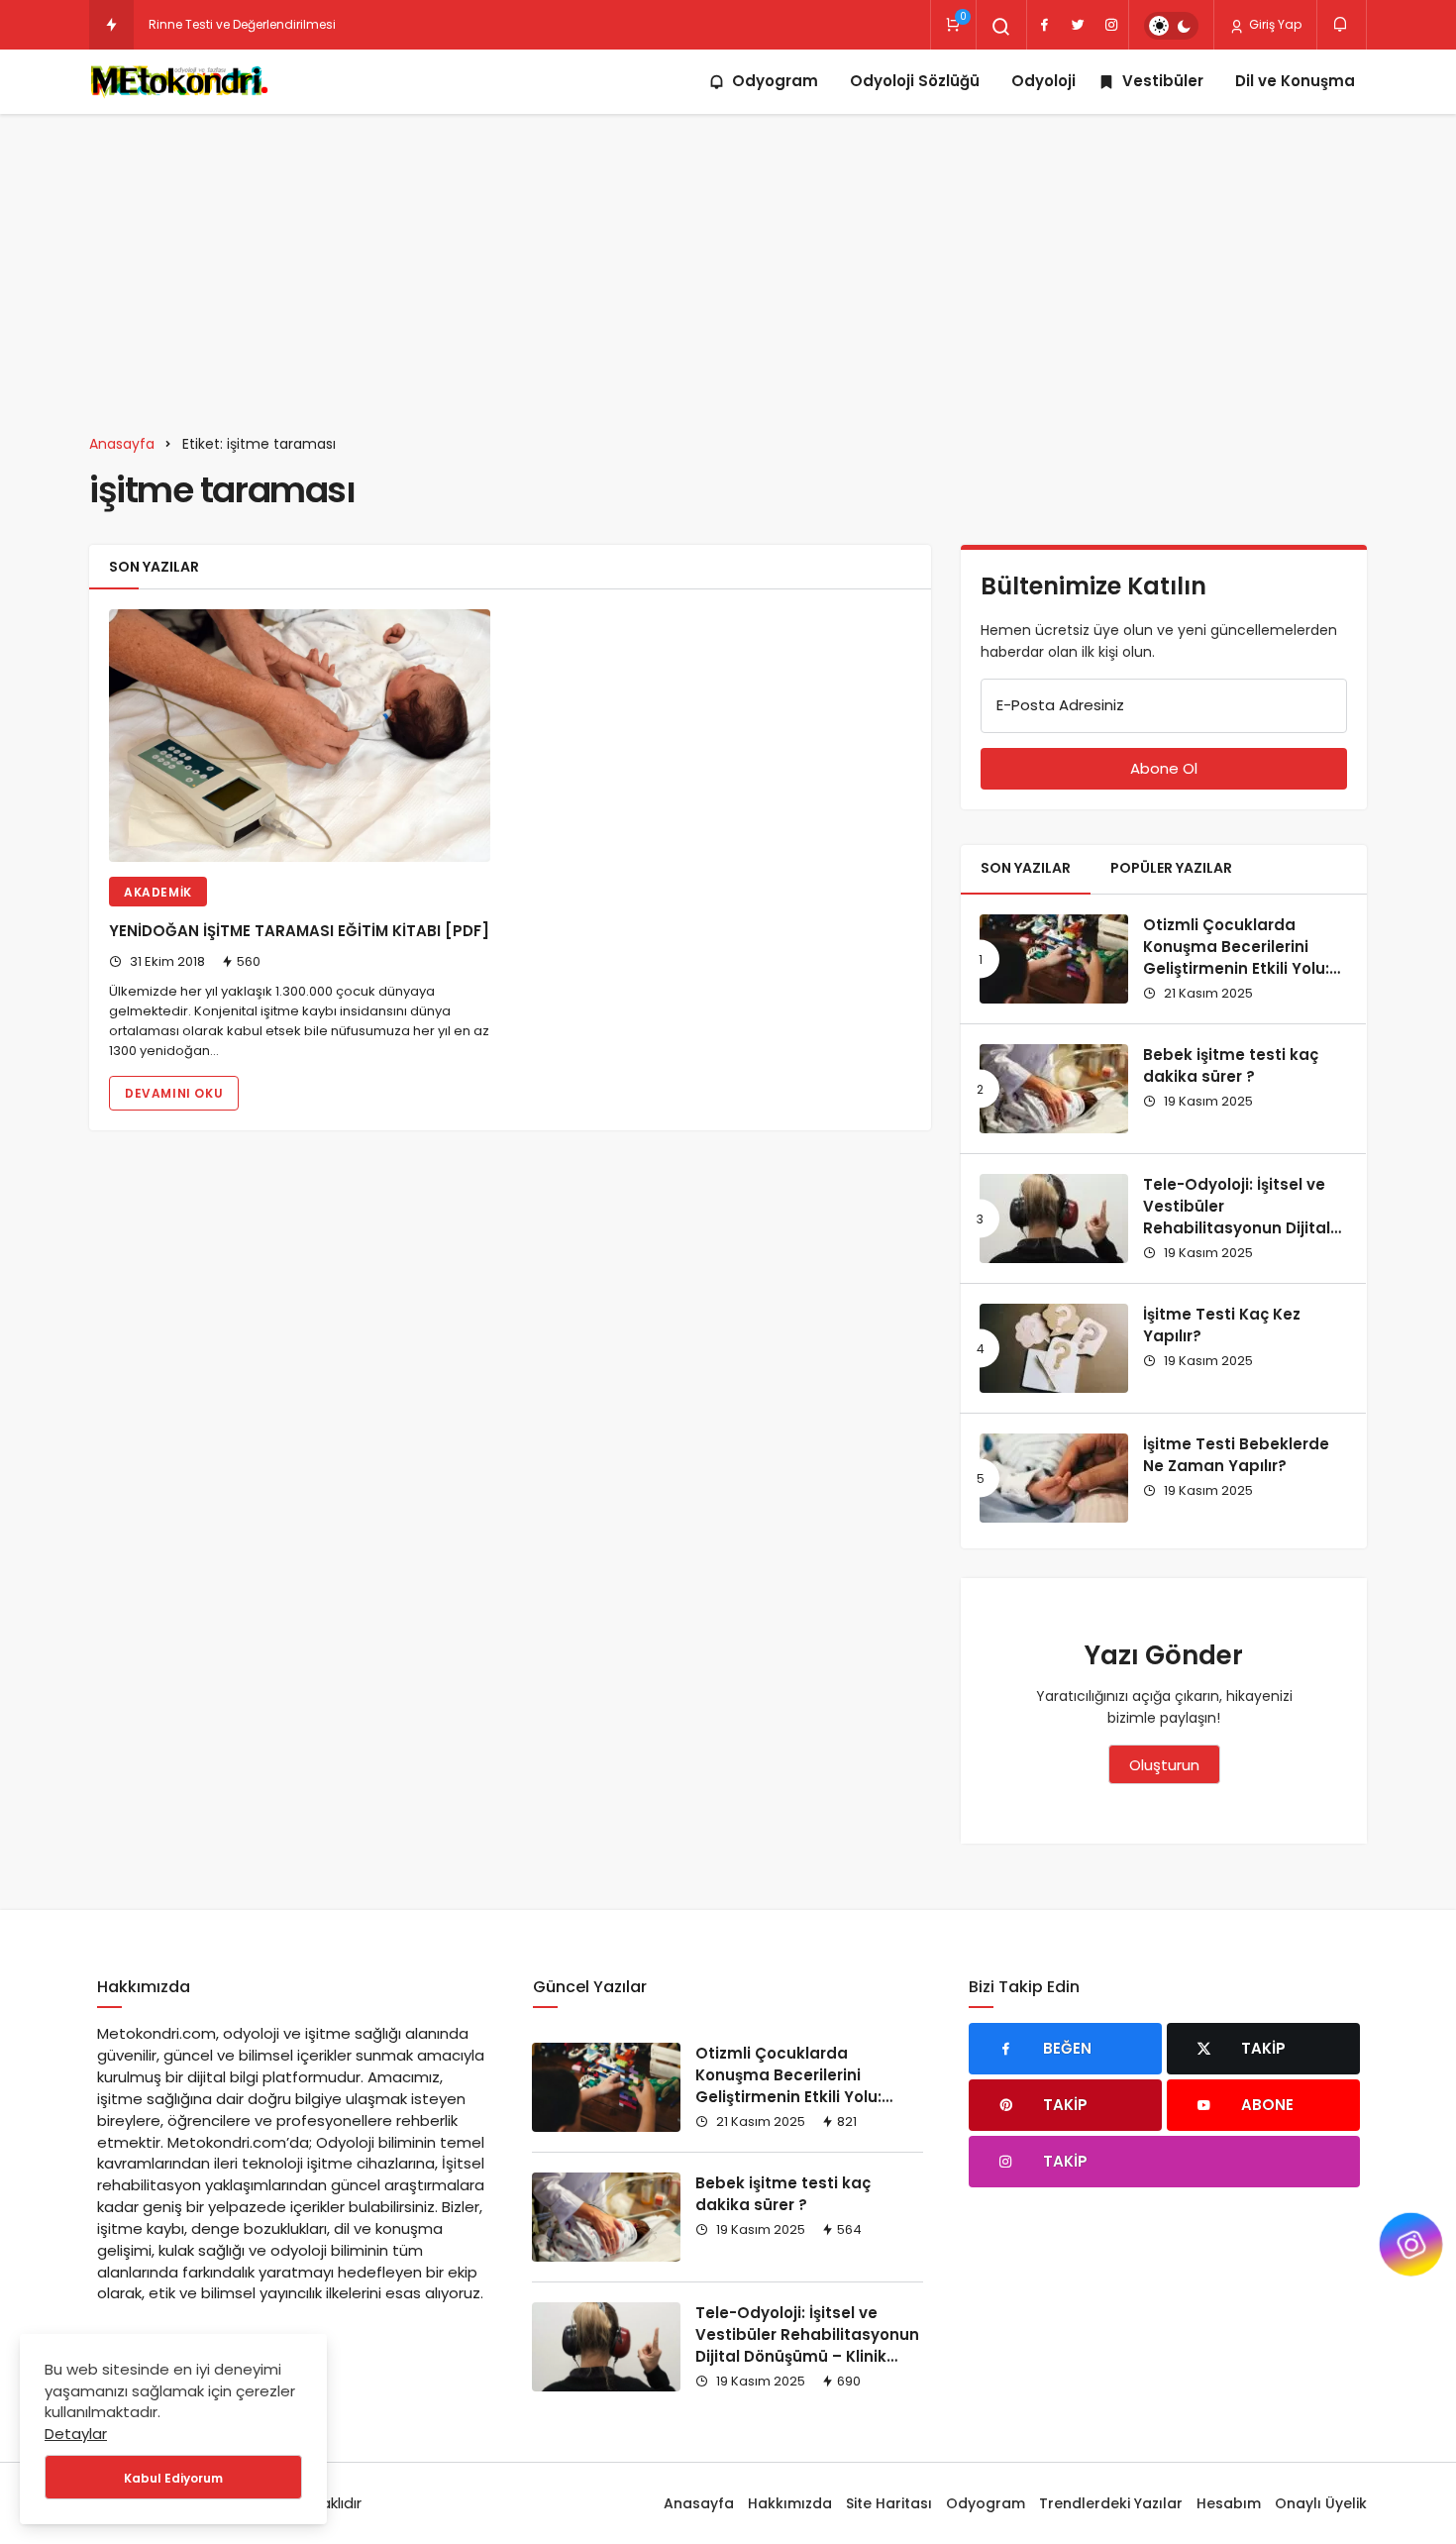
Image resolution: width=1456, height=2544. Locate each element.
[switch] (1171, 26)
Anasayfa (699, 2503)
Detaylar (76, 2434)
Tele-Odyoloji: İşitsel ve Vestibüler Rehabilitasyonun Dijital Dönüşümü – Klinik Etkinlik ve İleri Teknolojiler (1244, 1227)
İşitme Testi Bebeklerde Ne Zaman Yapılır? (1236, 1455)
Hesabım (1229, 2503)
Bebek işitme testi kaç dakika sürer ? (1231, 1065)
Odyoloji (1043, 81)
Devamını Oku (174, 1093)
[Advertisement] (728, 263)
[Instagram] (1111, 25)
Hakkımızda (790, 2503)
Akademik (158, 892)
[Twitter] (1078, 25)
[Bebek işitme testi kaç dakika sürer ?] (1054, 1089)
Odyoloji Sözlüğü (915, 81)
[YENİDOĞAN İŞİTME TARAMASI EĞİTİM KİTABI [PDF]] (300, 736)
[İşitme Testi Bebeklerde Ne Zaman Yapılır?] (1054, 1478)
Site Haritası (889, 2503)
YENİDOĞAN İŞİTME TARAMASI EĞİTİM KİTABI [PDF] (299, 932)
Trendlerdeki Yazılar (1111, 2503)
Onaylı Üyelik (1321, 2503)
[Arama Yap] (1001, 27)
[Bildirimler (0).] (1342, 24)
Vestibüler (1163, 81)
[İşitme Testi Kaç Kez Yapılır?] (1054, 1348)
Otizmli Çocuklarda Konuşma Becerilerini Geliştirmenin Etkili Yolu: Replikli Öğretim (1236, 957)
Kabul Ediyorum (173, 2478)
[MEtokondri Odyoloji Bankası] (182, 81)
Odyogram (775, 81)
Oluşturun (1164, 1765)
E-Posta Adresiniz (1060, 705)
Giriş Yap (1274, 24)
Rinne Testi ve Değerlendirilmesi (242, 24)
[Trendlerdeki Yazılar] (111, 25)
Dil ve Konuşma (1295, 81)
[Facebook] (1044, 25)
